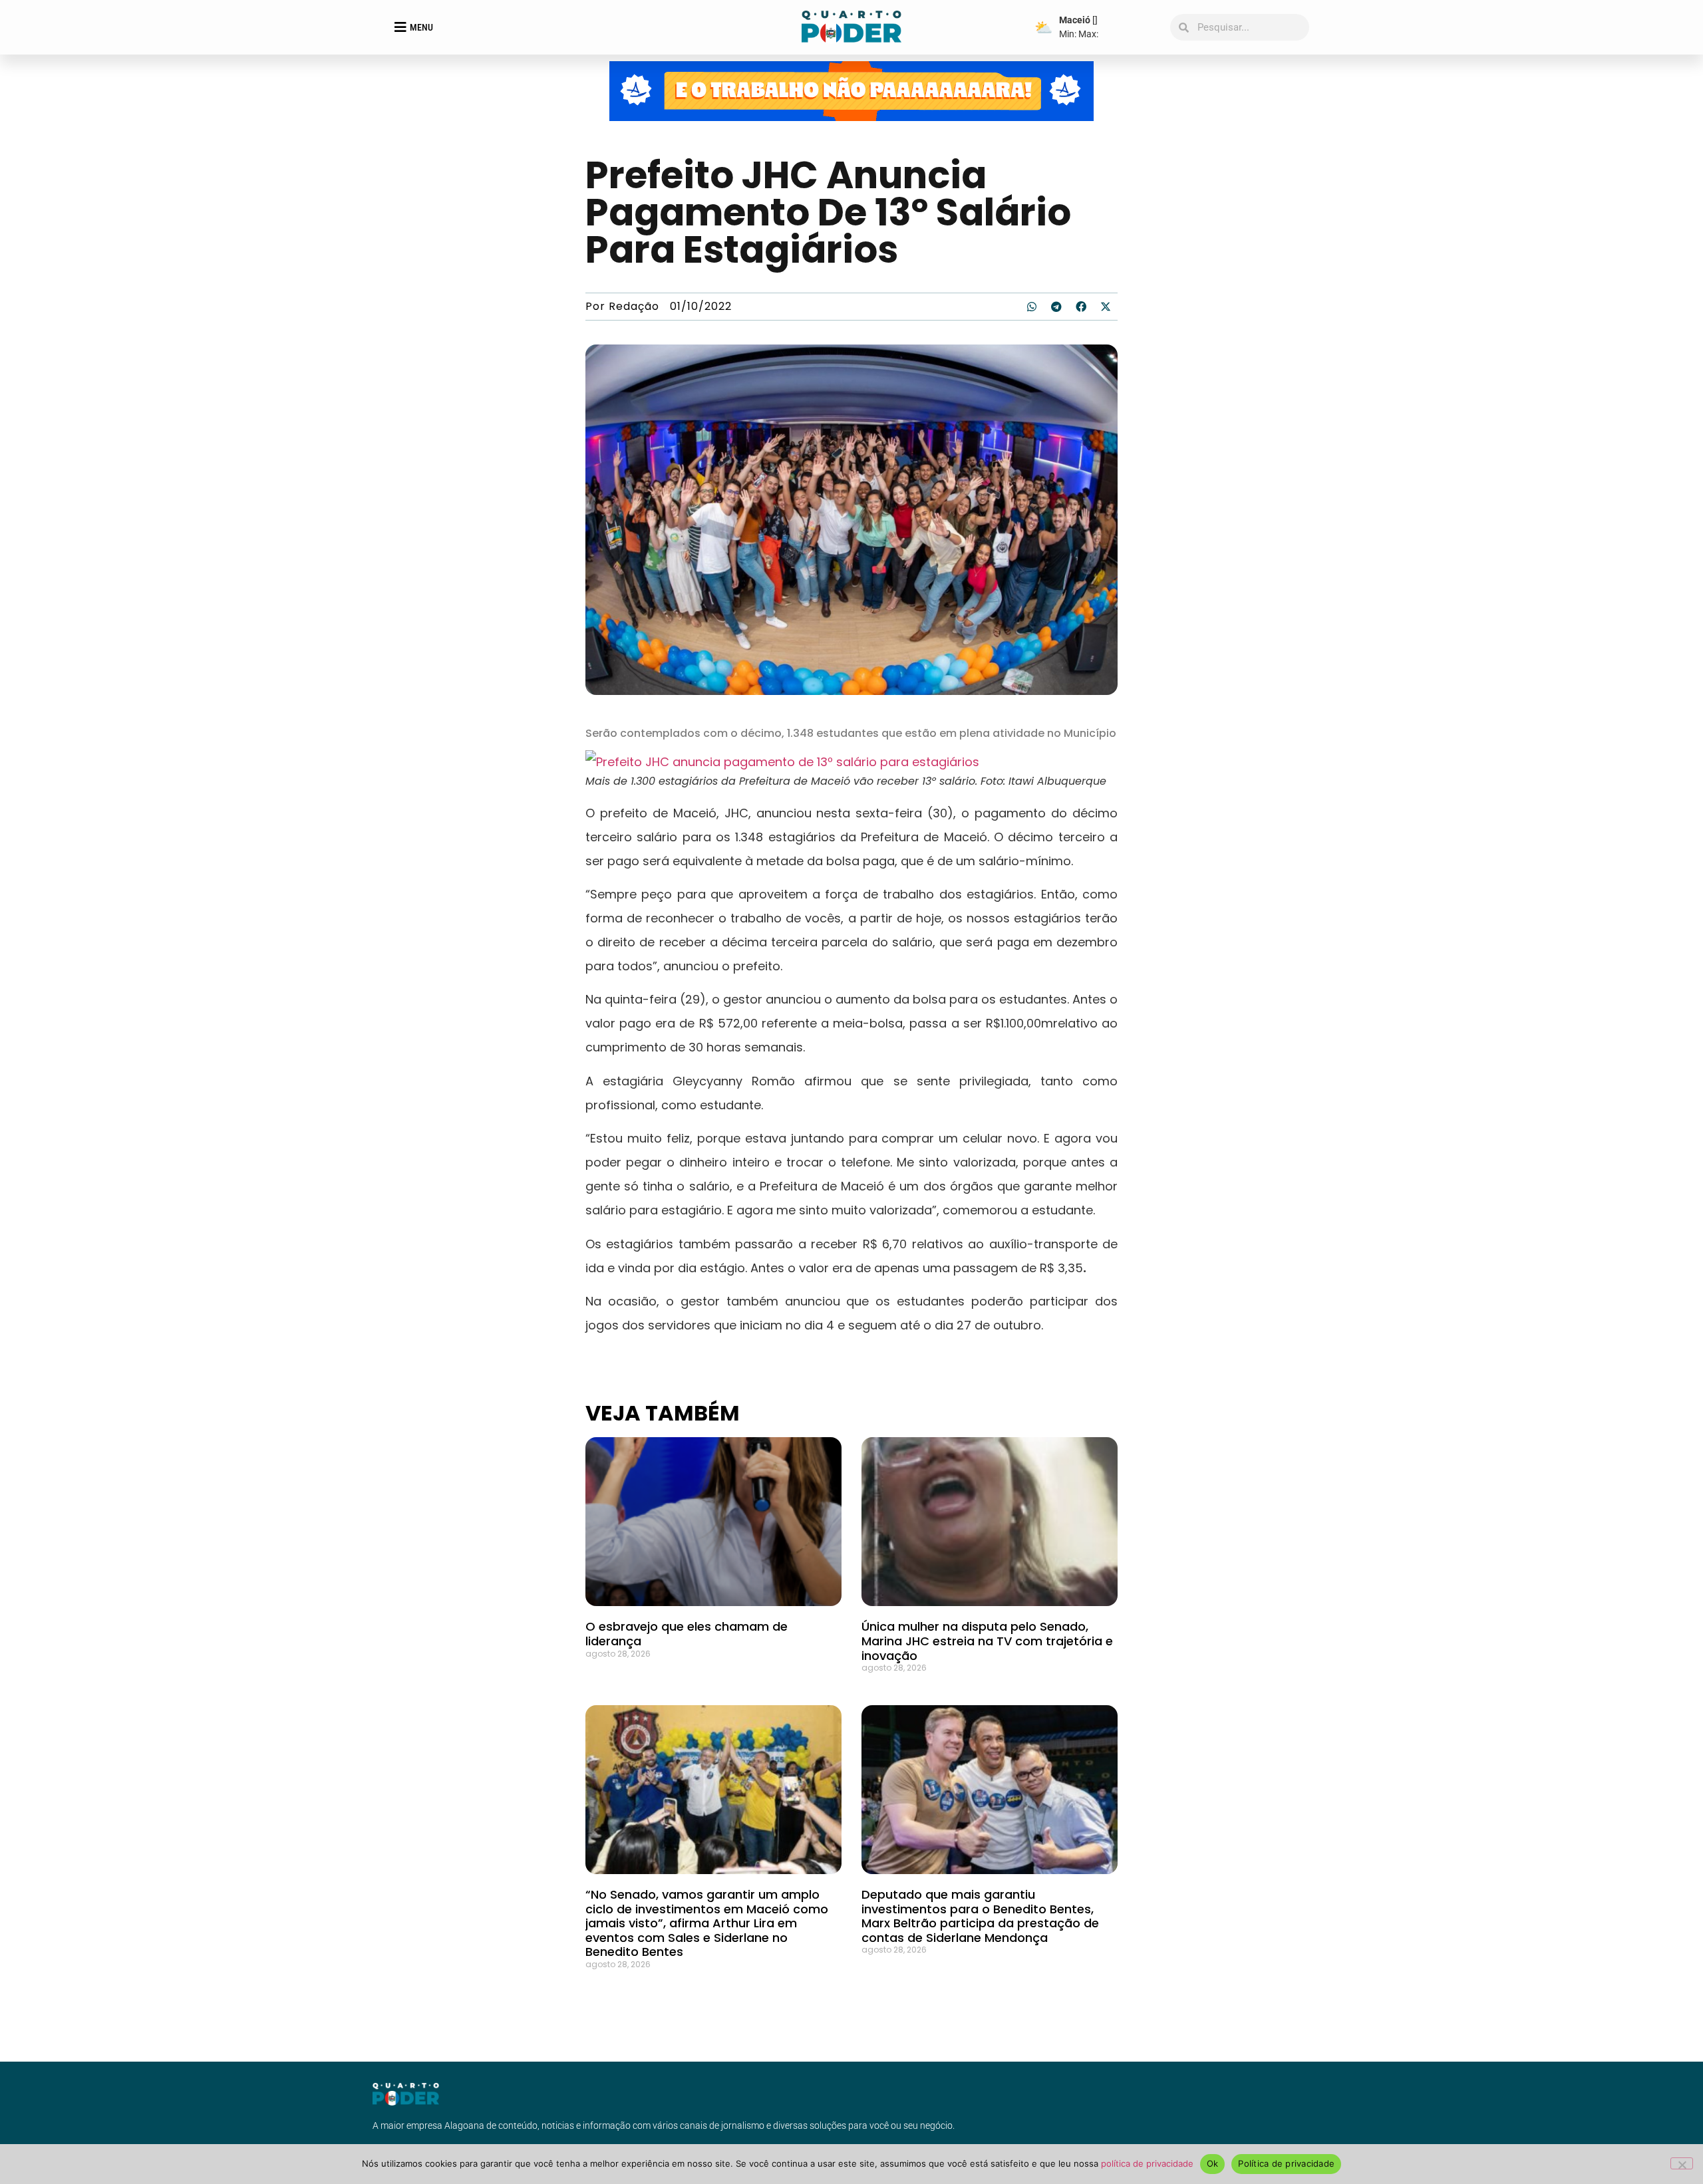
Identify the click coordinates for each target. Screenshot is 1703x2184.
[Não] (1682, 2163)
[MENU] (400, 27)
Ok (1213, 2163)
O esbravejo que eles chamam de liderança (687, 1634)
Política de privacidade (1286, 2163)
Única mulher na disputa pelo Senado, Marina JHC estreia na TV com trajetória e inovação (987, 1641)
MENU (421, 27)
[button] (1032, 307)
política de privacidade (1147, 2163)
